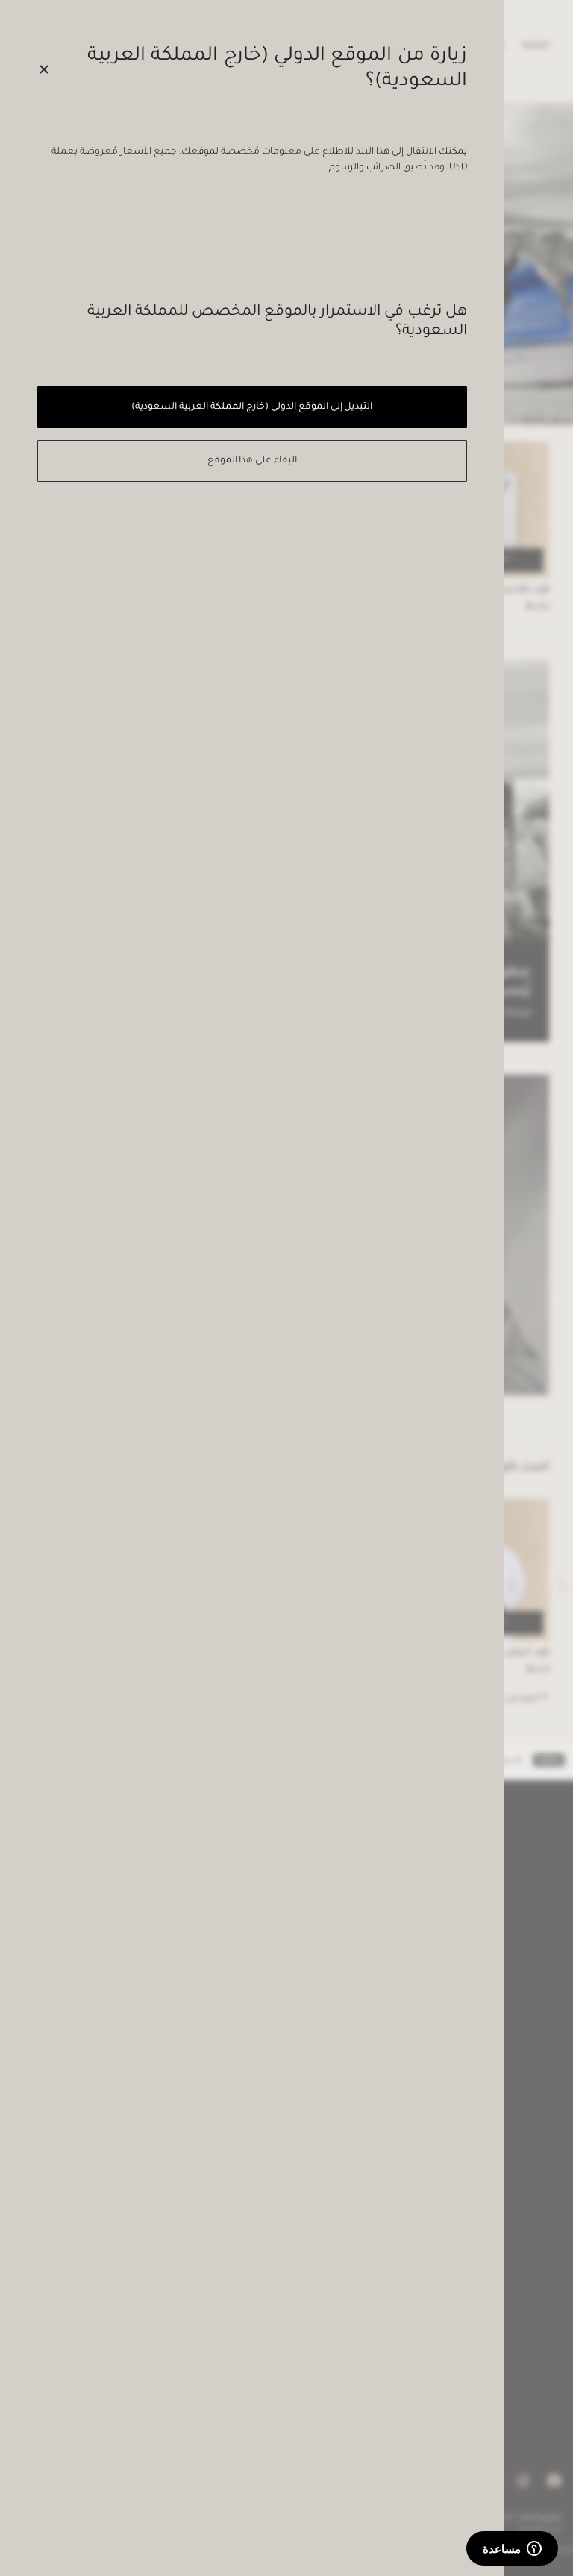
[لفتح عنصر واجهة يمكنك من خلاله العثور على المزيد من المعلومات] (512, 2550)
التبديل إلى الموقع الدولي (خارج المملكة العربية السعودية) (252, 407)
